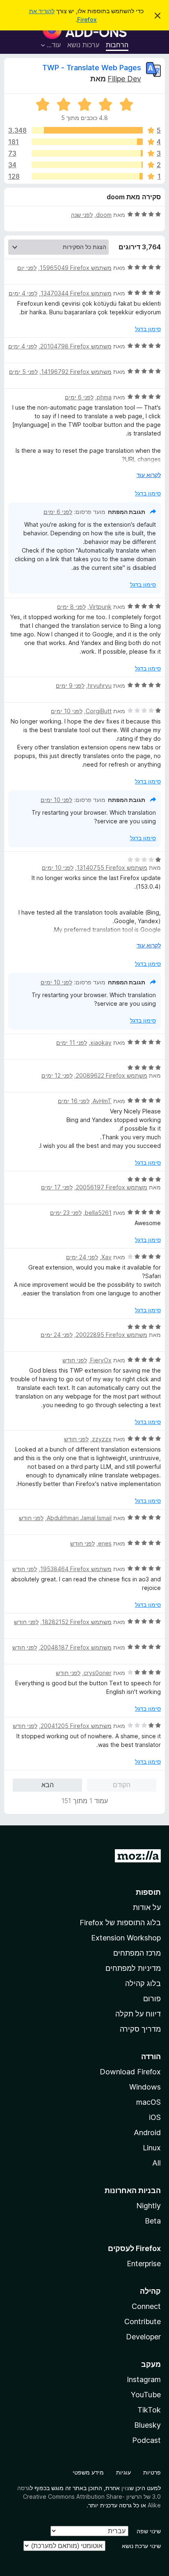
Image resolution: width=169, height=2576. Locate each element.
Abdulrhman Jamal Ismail (79, 1518)
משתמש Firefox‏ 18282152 (77, 1622)
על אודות (147, 1907)
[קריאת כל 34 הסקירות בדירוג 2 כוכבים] (87, 165)
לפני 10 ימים (67, 711)
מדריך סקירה (140, 2029)
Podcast (146, 2440)
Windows (145, 2087)
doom (104, 215)
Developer (143, 2337)
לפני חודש (75, 1360)
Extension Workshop (126, 1938)
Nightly (148, 2206)
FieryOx (101, 1360)
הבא (48, 1785)
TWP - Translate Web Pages (92, 68)
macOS (148, 2102)
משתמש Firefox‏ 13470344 (76, 293)
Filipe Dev (124, 79)
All (156, 2163)
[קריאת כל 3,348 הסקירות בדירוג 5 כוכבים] (87, 130)
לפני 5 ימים (23, 372)
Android (147, 2132)
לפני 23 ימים (66, 1213)
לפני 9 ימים (70, 685)
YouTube (146, 2395)
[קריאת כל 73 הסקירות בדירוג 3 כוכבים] (87, 153)
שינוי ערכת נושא (141, 2546)
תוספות (148, 1892)
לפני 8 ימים (71, 607)
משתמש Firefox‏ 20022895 (112, 1335)
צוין (126, 2488)
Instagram (144, 2379)
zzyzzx (102, 1439)
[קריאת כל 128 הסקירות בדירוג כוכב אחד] (87, 176)
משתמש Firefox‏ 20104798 (76, 346)
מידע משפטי (88, 2472)
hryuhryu (100, 685)
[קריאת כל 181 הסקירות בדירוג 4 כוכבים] (87, 142)
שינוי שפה (149, 2531)
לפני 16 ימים (74, 1101)
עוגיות (123, 2472)
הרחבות (117, 45)
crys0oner (98, 1673)
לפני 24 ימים (82, 1257)
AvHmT (102, 1101)
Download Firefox (130, 2072)
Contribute (143, 2321)
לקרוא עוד (149, 475)
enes (105, 1543)
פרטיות (152, 2472)
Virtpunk (100, 607)
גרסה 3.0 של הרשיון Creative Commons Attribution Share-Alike (89, 2497)
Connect (146, 2306)
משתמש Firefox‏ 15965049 (76, 268)
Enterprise (144, 2264)
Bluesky (147, 2425)
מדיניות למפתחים (133, 1968)
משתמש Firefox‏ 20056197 (112, 1187)
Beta (153, 2221)
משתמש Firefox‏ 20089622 (112, 1075)
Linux (152, 2148)
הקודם (122, 1785)
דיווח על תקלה (138, 2014)
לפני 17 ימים (57, 1187)
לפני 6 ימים (79, 397)
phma (104, 397)
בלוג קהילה (143, 1983)
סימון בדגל (148, 329)
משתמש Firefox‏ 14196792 (76, 372)
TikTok (149, 2410)
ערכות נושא (83, 45)
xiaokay (101, 1043)
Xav (106, 1257)
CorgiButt (99, 711)
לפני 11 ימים (72, 1043)
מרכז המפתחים (137, 1953)
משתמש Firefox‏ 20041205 (76, 1726)
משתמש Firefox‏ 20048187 (76, 1647)
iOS (155, 2117)
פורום (152, 1999)
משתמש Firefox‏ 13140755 (112, 867)
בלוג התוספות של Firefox (120, 1923)
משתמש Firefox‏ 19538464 (76, 1569)
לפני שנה (82, 215)
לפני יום (27, 268)
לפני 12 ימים (57, 1075)
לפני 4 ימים (23, 293)
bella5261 (98, 1213)
